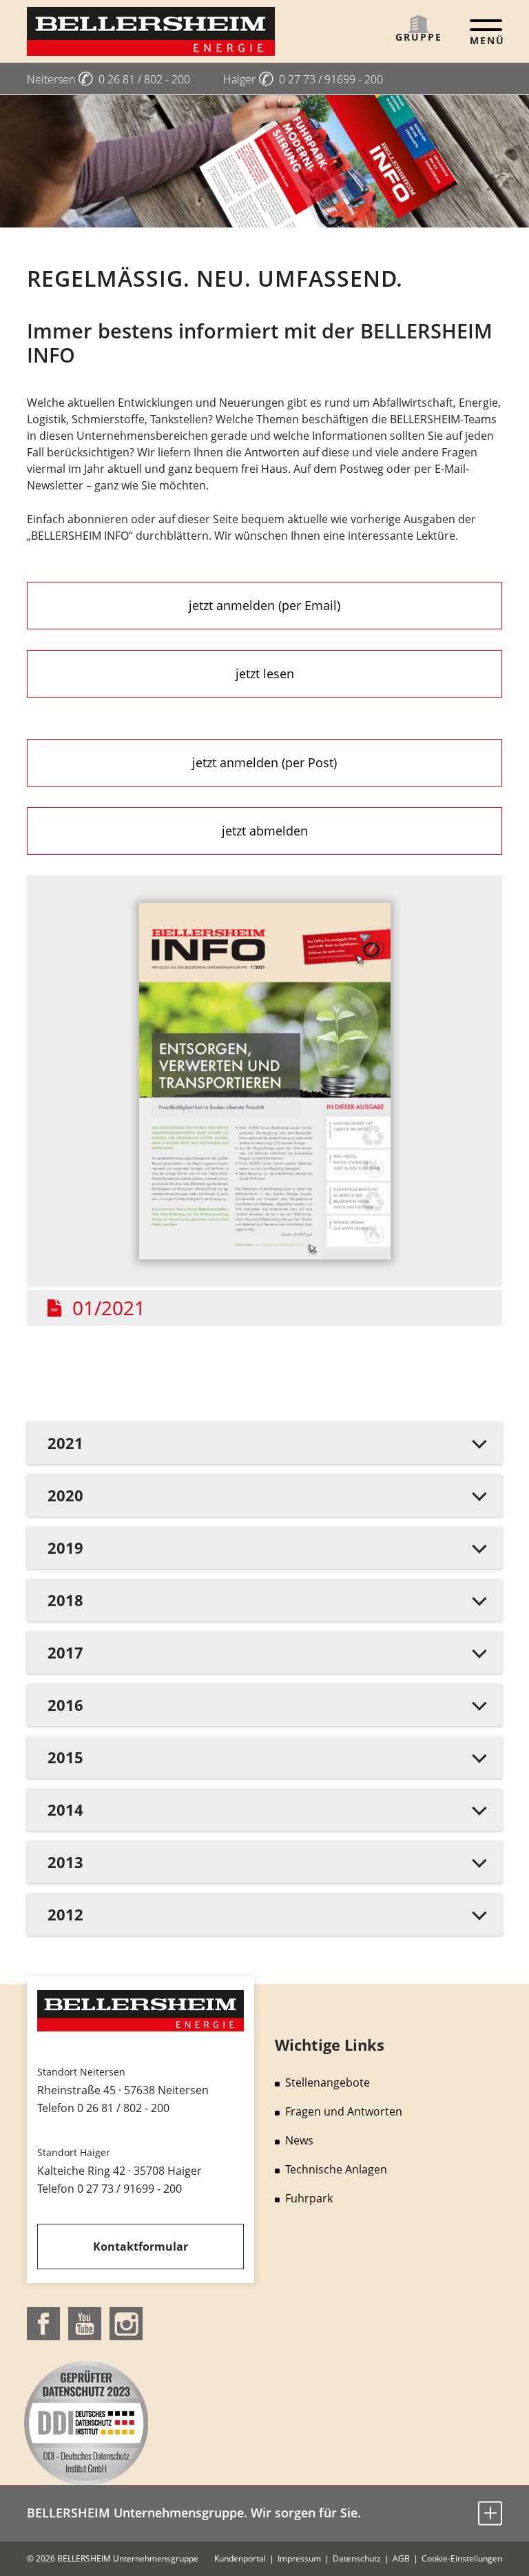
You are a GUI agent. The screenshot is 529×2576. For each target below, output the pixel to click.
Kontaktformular (141, 2247)
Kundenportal (240, 2558)
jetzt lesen (265, 673)
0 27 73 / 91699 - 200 (129, 2189)
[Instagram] (126, 2322)
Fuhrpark (309, 2198)
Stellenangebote (328, 2082)
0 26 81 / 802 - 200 (123, 2108)
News (299, 2140)
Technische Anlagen (336, 2169)
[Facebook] (43, 2322)
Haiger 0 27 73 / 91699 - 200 (303, 79)
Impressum (299, 2558)
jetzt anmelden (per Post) (264, 762)
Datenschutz (357, 2558)
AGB (401, 2558)
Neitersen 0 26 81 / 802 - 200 (108, 79)
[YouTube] (85, 2322)
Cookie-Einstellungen (462, 2558)
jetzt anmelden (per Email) (264, 605)
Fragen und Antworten (344, 2111)
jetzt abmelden (265, 831)
